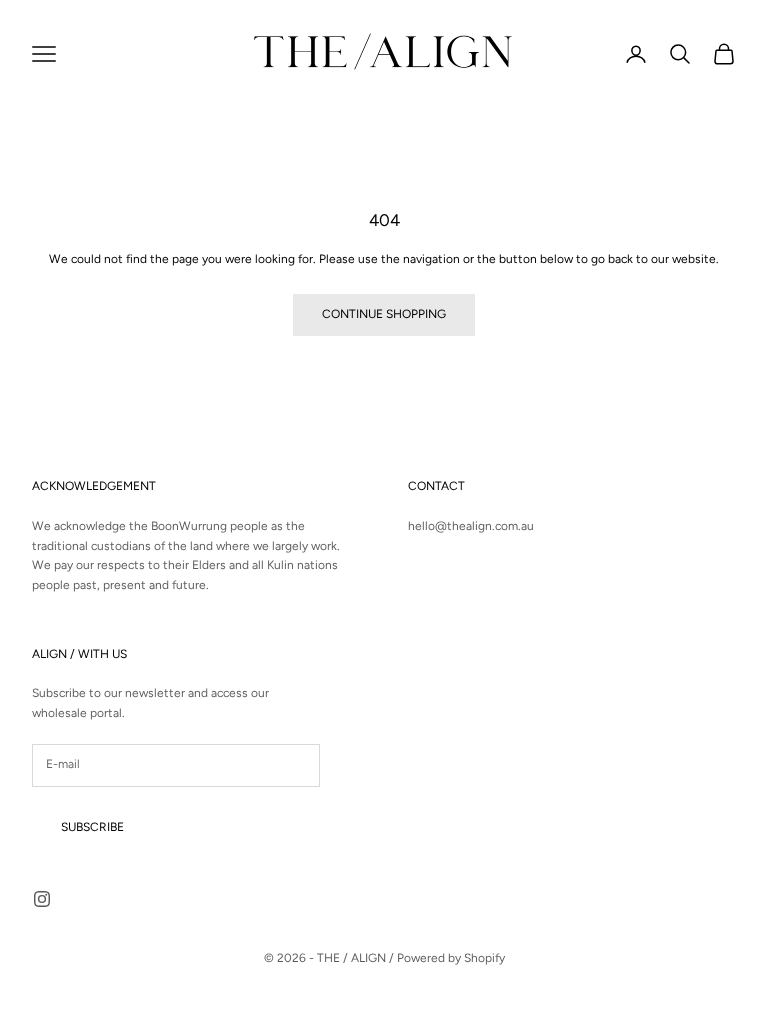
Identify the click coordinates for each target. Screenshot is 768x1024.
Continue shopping (384, 314)
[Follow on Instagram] (42, 899)
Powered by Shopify (451, 958)
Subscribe (92, 827)
